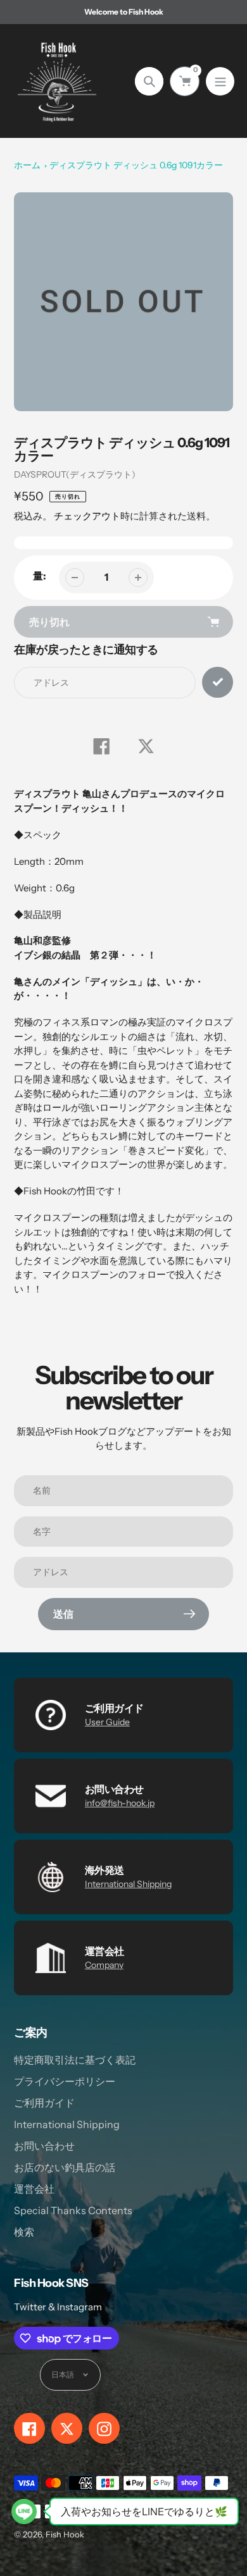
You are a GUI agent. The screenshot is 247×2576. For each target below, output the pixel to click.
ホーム (27, 165)
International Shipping (128, 1884)
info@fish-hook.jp (120, 1803)
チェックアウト (87, 516)
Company (104, 1965)
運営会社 (34, 2189)
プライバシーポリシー (65, 2081)
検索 (24, 2232)
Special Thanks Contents (73, 2210)
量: (40, 576)
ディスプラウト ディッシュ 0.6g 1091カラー (136, 165)
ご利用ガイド (44, 2103)
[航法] (220, 81)
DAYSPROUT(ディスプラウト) (75, 474)
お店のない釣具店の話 (65, 2167)
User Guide (107, 1722)
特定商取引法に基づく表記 (75, 2060)
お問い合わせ (44, 2146)
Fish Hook (65, 2534)
